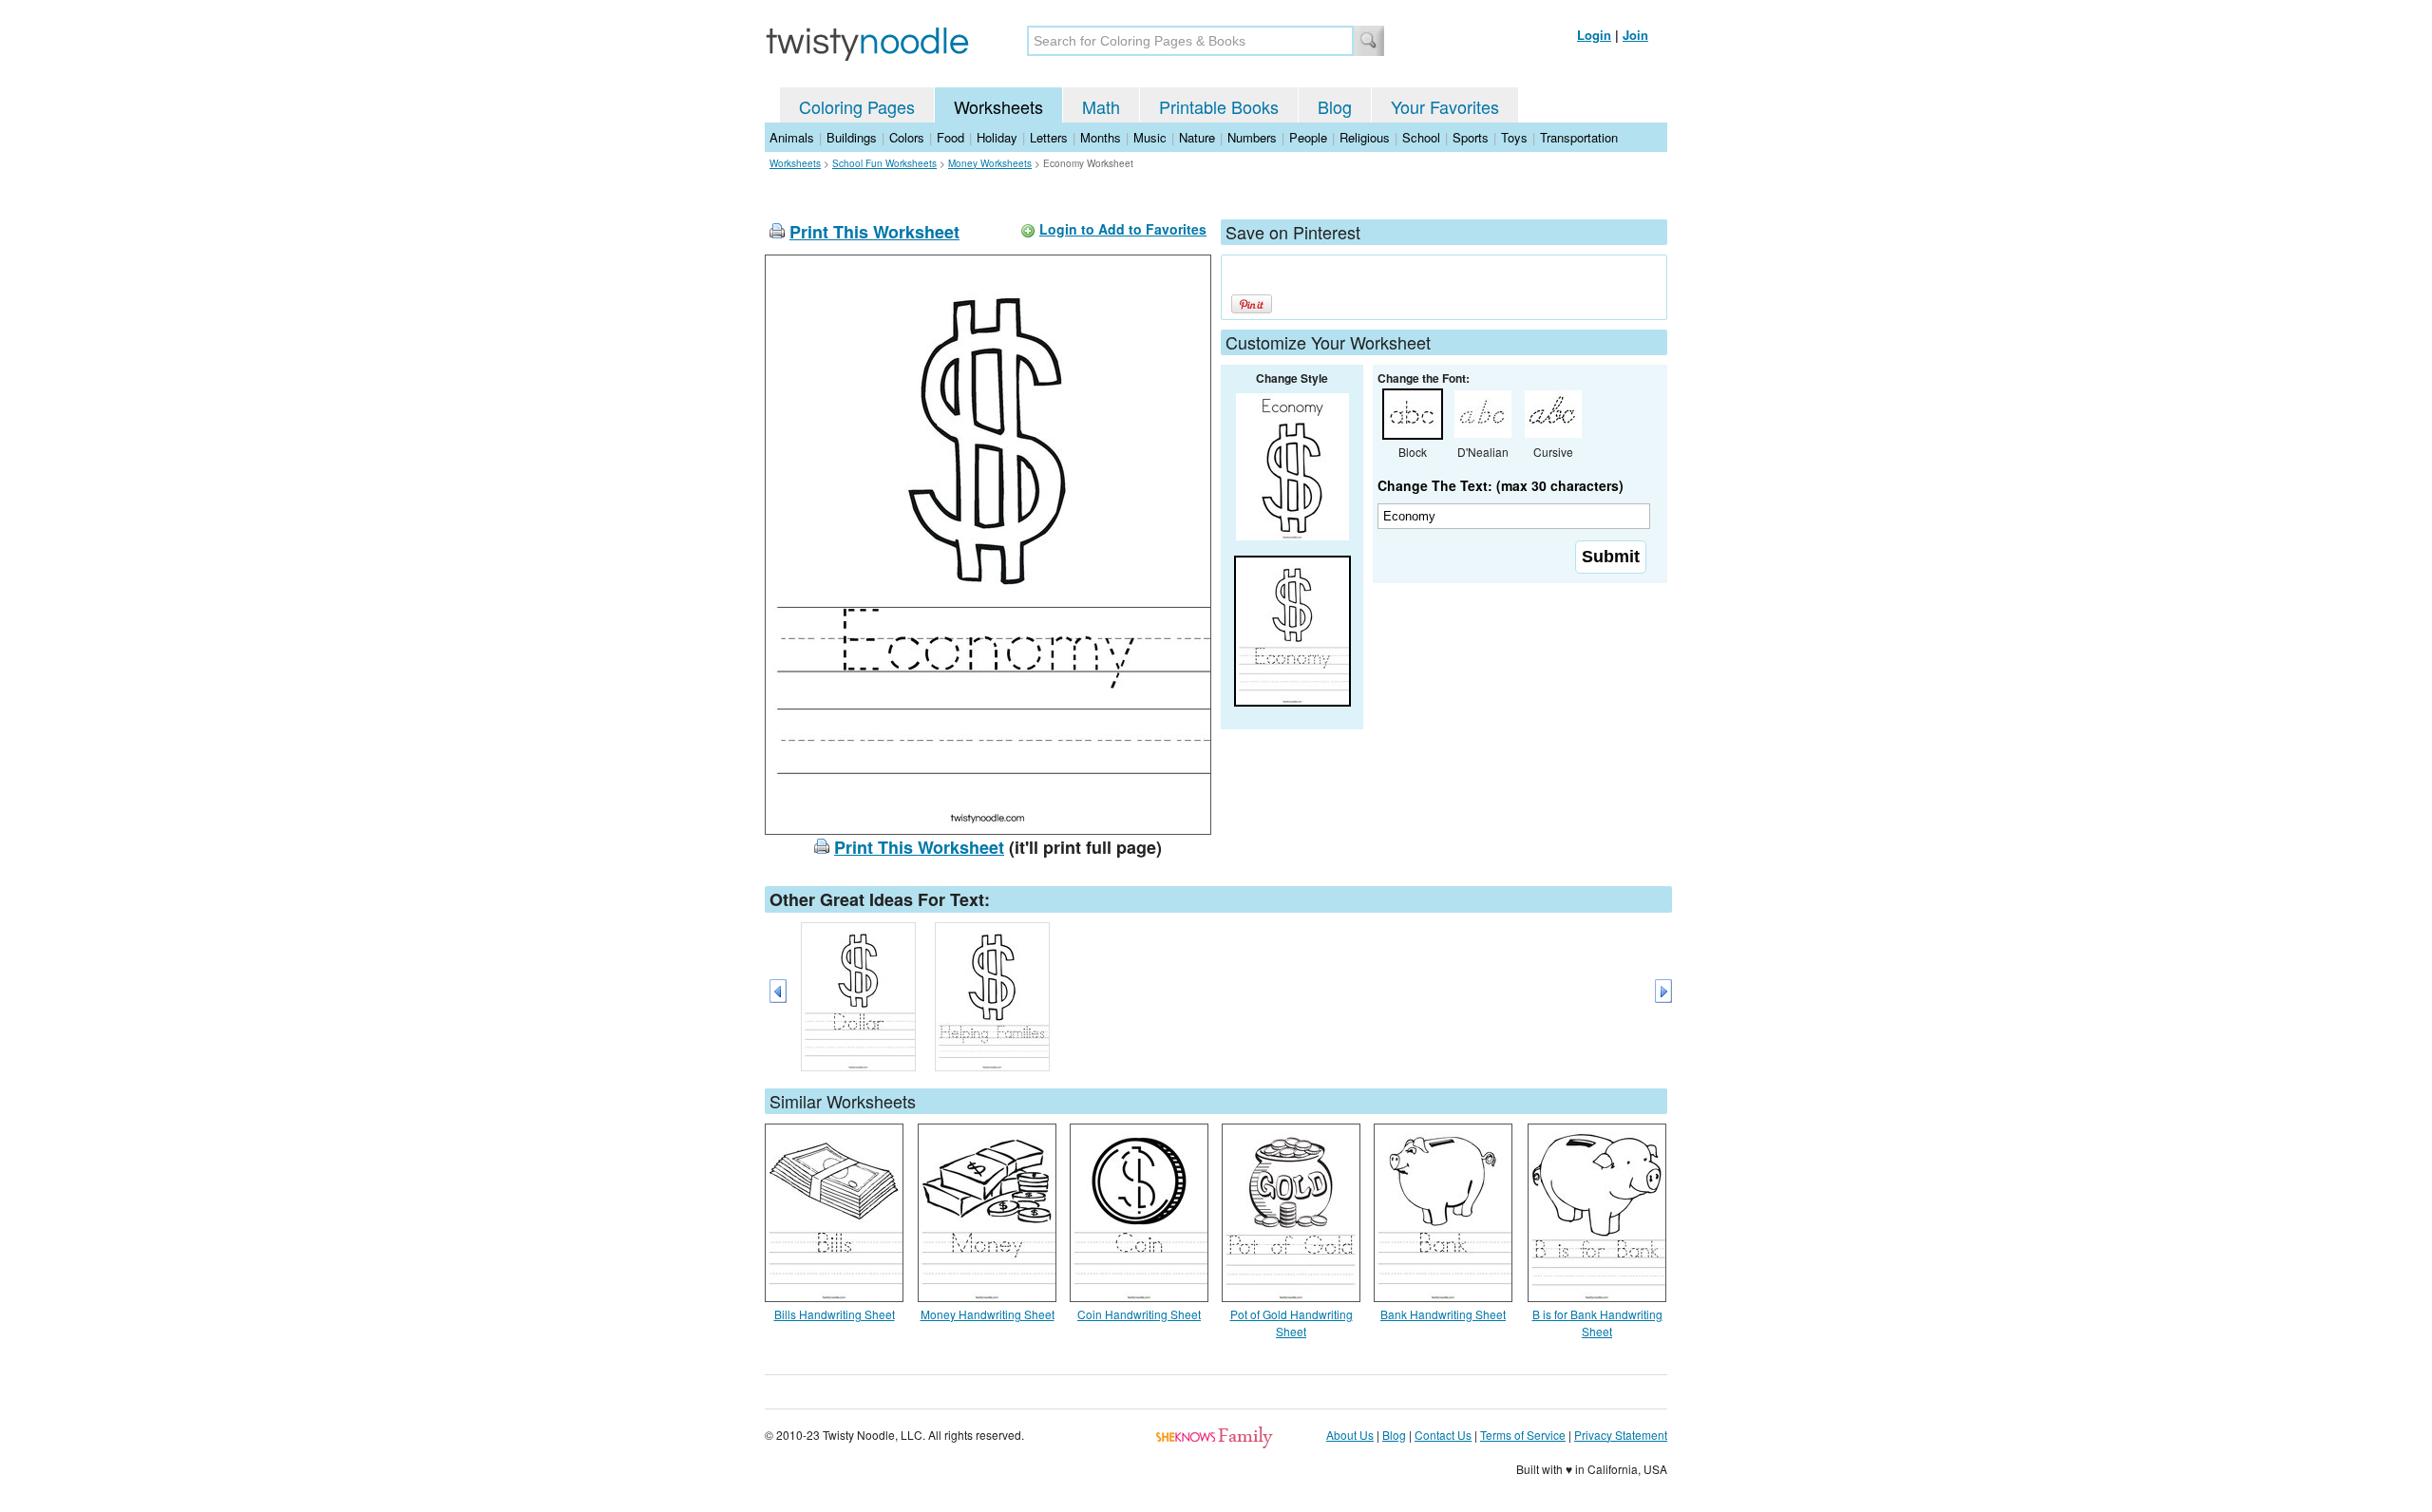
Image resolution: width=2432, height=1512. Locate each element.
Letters (1049, 137)
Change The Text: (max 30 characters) (1501, 485)
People (1308, 137)
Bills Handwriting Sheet (835, 1314)
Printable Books (1219, 106)
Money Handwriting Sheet (988, 1314)
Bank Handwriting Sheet (1443, 1314)
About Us (1350, 1435)
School (1421, 137)
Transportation (1579, 137)
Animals (792, 137)
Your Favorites (1445, 106)
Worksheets (998, 106)
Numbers (1252, 137)
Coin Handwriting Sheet (1139, 1314)
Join (1635, 35)
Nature (1197, 137)
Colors (907, 137)
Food (950, 137)
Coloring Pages (857, 106)
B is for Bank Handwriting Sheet (1597, 1323)
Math (1101, 106)
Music (1150, 137)
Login (1594, 35)
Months (1101, 137)
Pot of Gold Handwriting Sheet (1292, 1323)
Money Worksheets (990, 163)
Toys (1514, 137)
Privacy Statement (1621, 1435)
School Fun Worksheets (884, 163)
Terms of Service (1523, 1435)
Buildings (852, 137)
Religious (1365, 137)
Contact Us (1443, 1435)
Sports (1471, 137)
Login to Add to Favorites (1123, 229)
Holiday (997, 137)
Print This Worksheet (874, 232)
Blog (1335, 106)
